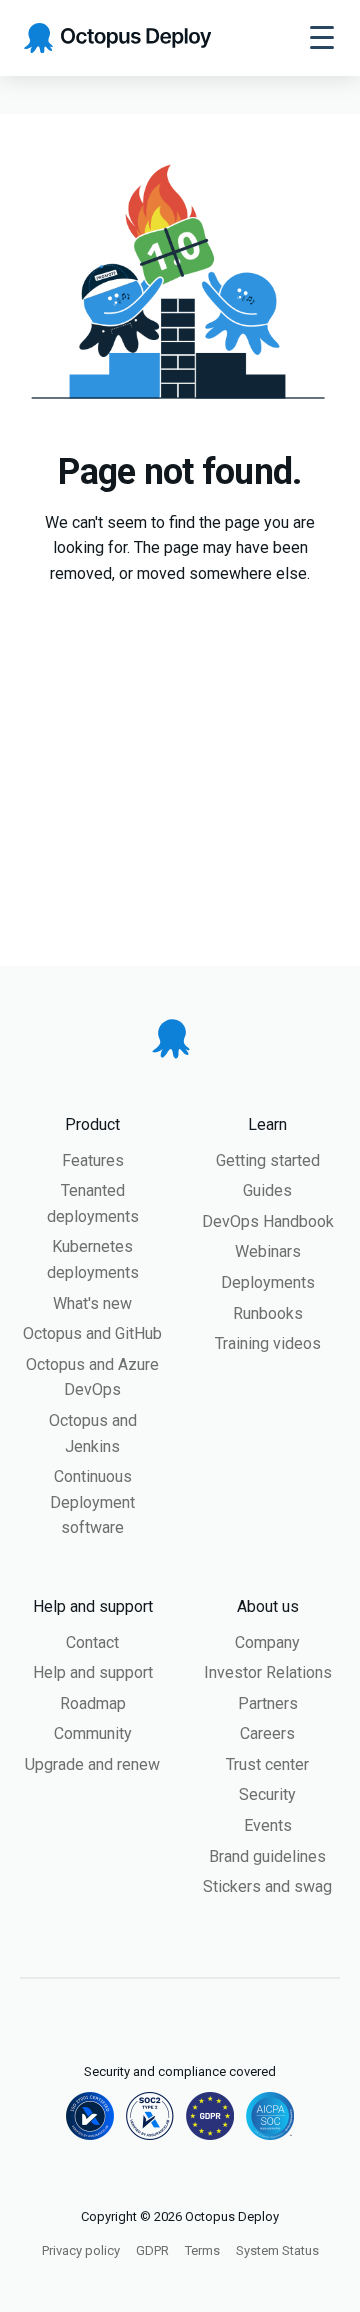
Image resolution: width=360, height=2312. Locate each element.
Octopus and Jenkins (93, 1433)
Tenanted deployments (93, 1203)
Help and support (93, 1672)
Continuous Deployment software (92, 1502)
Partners (268, 1703)
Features (93, 1160)
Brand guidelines (267, 1856)
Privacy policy (81, 2250)
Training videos (268, 1343)
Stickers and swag (267, 1886)
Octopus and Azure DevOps (92, 1377)
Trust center (267, 1764)
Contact (92, 1642)
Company (267, 1642)
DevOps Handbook (268, 1221)
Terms (202, 2250)
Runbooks (268, 1313)
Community (93, 1733)
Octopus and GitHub (92, 1333)
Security (267, 1794)
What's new (92, 1303)
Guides (267, 1190)
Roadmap (93, 1703)
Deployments (268, 1282)
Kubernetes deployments (93, 1259)
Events (268, 1825)
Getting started (268, 1160)
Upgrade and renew (92, 1764)
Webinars (268, 1251)
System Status (277, 2250)
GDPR (152, 2250)
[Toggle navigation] (322, 38)
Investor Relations (268, 1672)
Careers (267, 1733)
